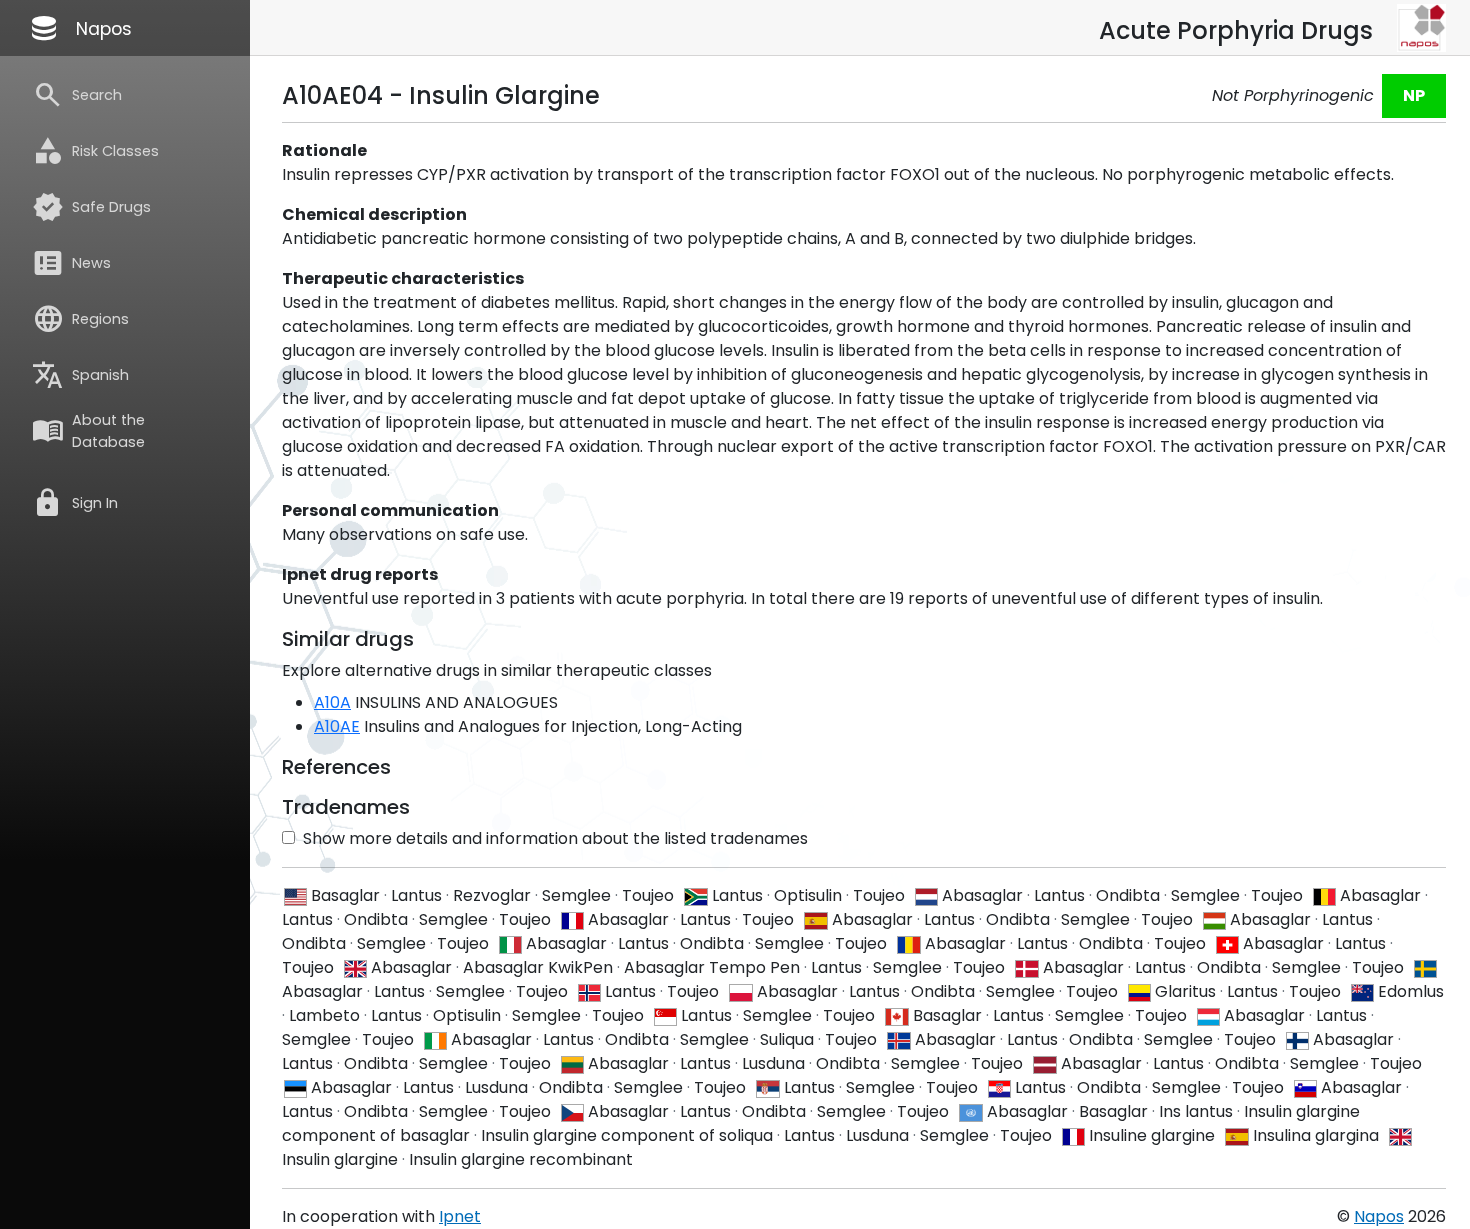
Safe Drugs (91, 207)
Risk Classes (95, 151)
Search (77, 95)
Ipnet (460, 1216)
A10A (332, 702)
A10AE (337, 726)
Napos (80, 28)
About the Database (88, 431)
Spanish (80, 375)
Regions (80, 319)
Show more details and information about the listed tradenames (555, 838)
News (71, 263)
